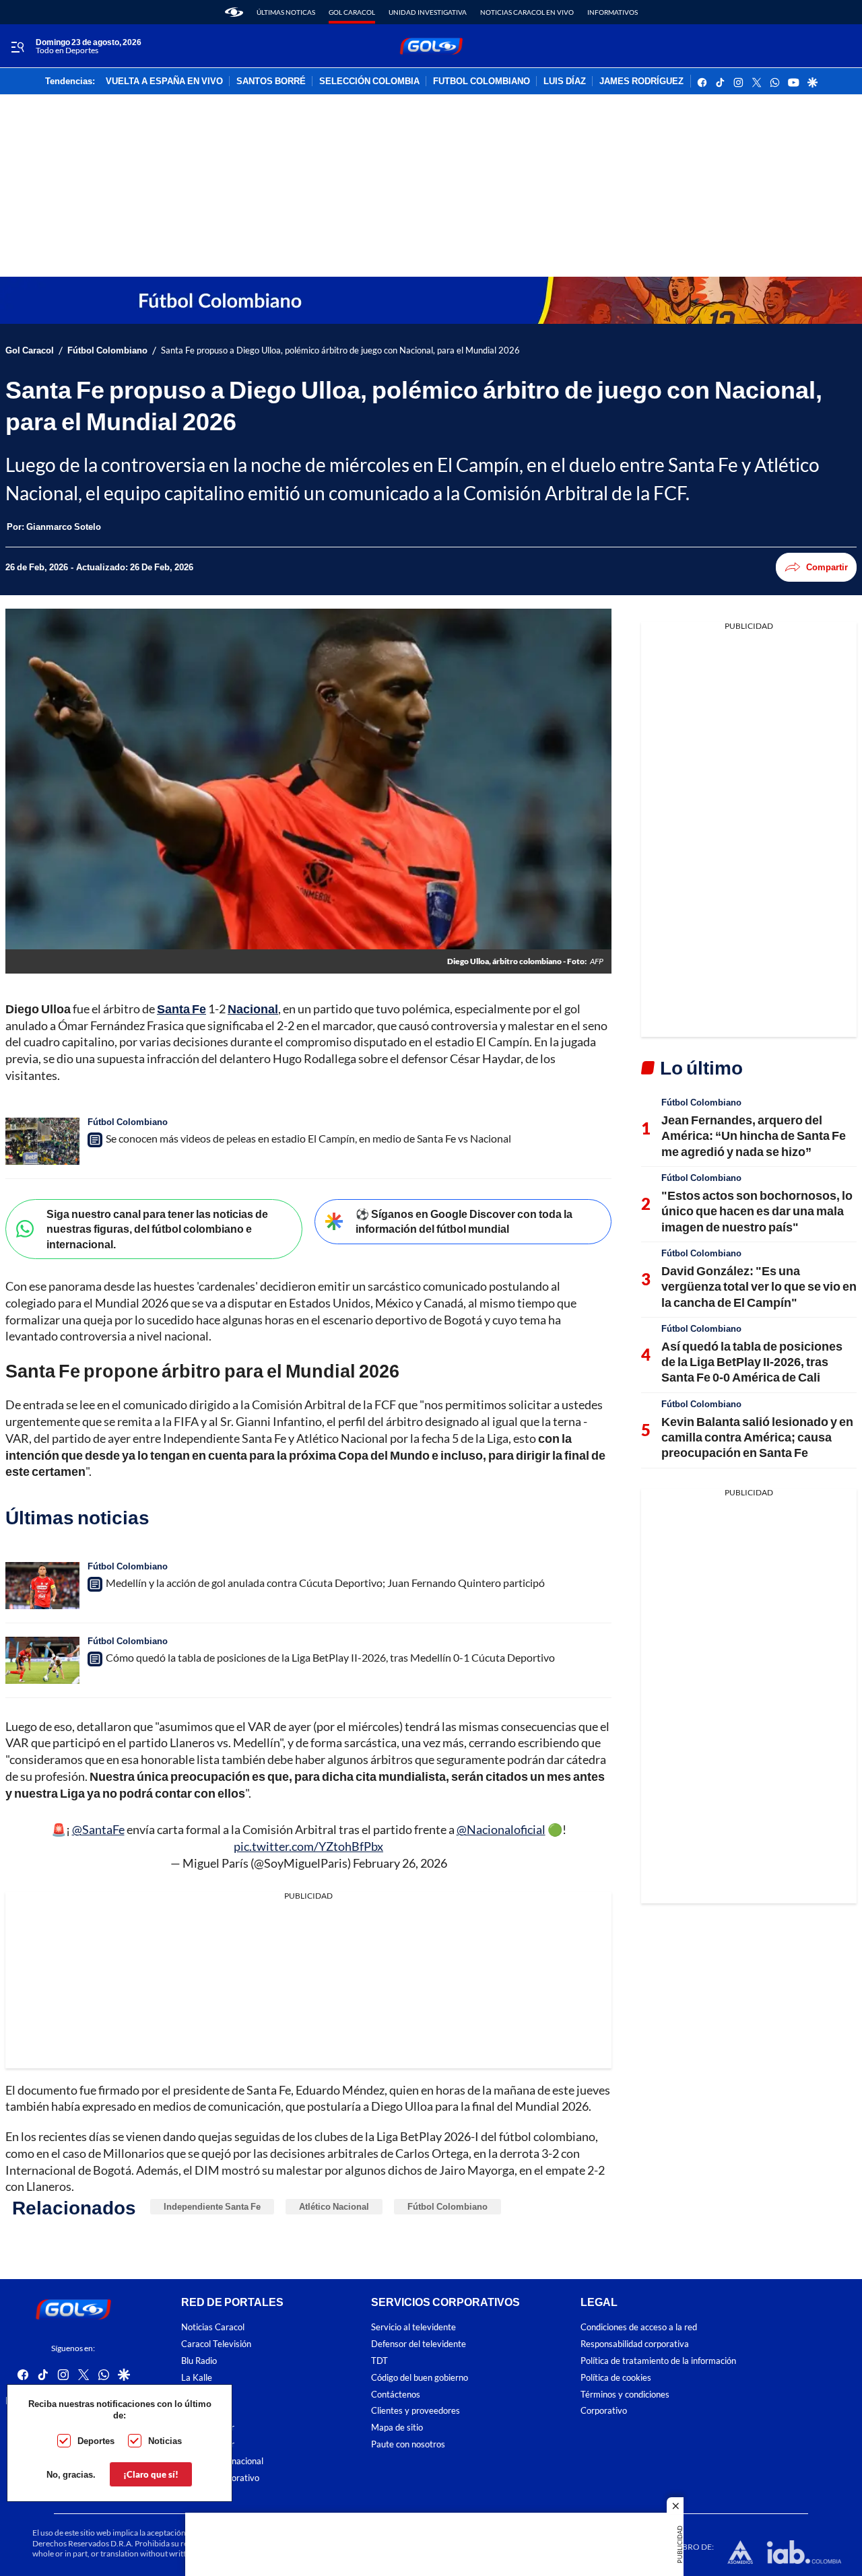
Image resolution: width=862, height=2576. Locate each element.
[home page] (234, 12)
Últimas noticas (286, 12)
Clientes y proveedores (416, 2411)
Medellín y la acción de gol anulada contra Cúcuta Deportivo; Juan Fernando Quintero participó (325, 1583)
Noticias (165, 2441)
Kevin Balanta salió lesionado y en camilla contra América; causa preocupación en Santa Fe (757, 1437)
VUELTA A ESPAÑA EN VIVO (164, 81)
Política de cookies (616, 2378)
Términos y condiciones (625, 2394)
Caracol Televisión (216, 2344)
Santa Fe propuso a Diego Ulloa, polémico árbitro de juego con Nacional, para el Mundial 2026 (340, 350)
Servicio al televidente (413, 2327)
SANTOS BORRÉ (271, 81)
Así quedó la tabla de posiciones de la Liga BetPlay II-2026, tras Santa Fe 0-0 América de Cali (752, 1362)
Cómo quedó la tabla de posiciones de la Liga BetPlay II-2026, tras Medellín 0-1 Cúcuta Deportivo (330, 1657)
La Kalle (197, 2378)
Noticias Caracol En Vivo (527, 12)
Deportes (96, 2441)
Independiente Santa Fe (212, 2206)
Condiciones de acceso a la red (639, 2327)
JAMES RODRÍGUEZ (641, 81)
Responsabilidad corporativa (635, 2344)
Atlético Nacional (334, 2206)
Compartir (827, 567)
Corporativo (604, 2411)
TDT (379, 2361)
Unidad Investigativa (428, 12)
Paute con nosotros (408, 2444)
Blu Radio (199, 2361)
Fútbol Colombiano (107, 350)
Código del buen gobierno (420, 2378)
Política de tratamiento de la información (658, 2361)
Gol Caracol (352, 12)
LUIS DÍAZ (565, 81)
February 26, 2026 (400, 1863)
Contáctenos (396, 2394)
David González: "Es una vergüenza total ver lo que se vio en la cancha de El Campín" (759, 1286)
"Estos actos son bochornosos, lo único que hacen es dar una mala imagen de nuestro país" (757, 1211)
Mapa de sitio (397, 2428)
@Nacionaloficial (501, 1829)
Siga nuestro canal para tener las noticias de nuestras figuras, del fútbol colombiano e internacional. (157, 1229)
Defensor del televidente (419, 2344)
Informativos (612, 12)
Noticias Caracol (213, 2327)
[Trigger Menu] (17, 46)
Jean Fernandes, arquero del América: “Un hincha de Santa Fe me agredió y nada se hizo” (754, 1136)
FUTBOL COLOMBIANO (482, 81)
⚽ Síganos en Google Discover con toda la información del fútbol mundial (464, 1221)
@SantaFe (98, 1829)
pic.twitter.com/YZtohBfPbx (308, 1846)
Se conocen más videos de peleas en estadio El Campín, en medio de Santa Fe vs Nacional (308, 1138)
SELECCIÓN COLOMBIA (369, 81)
